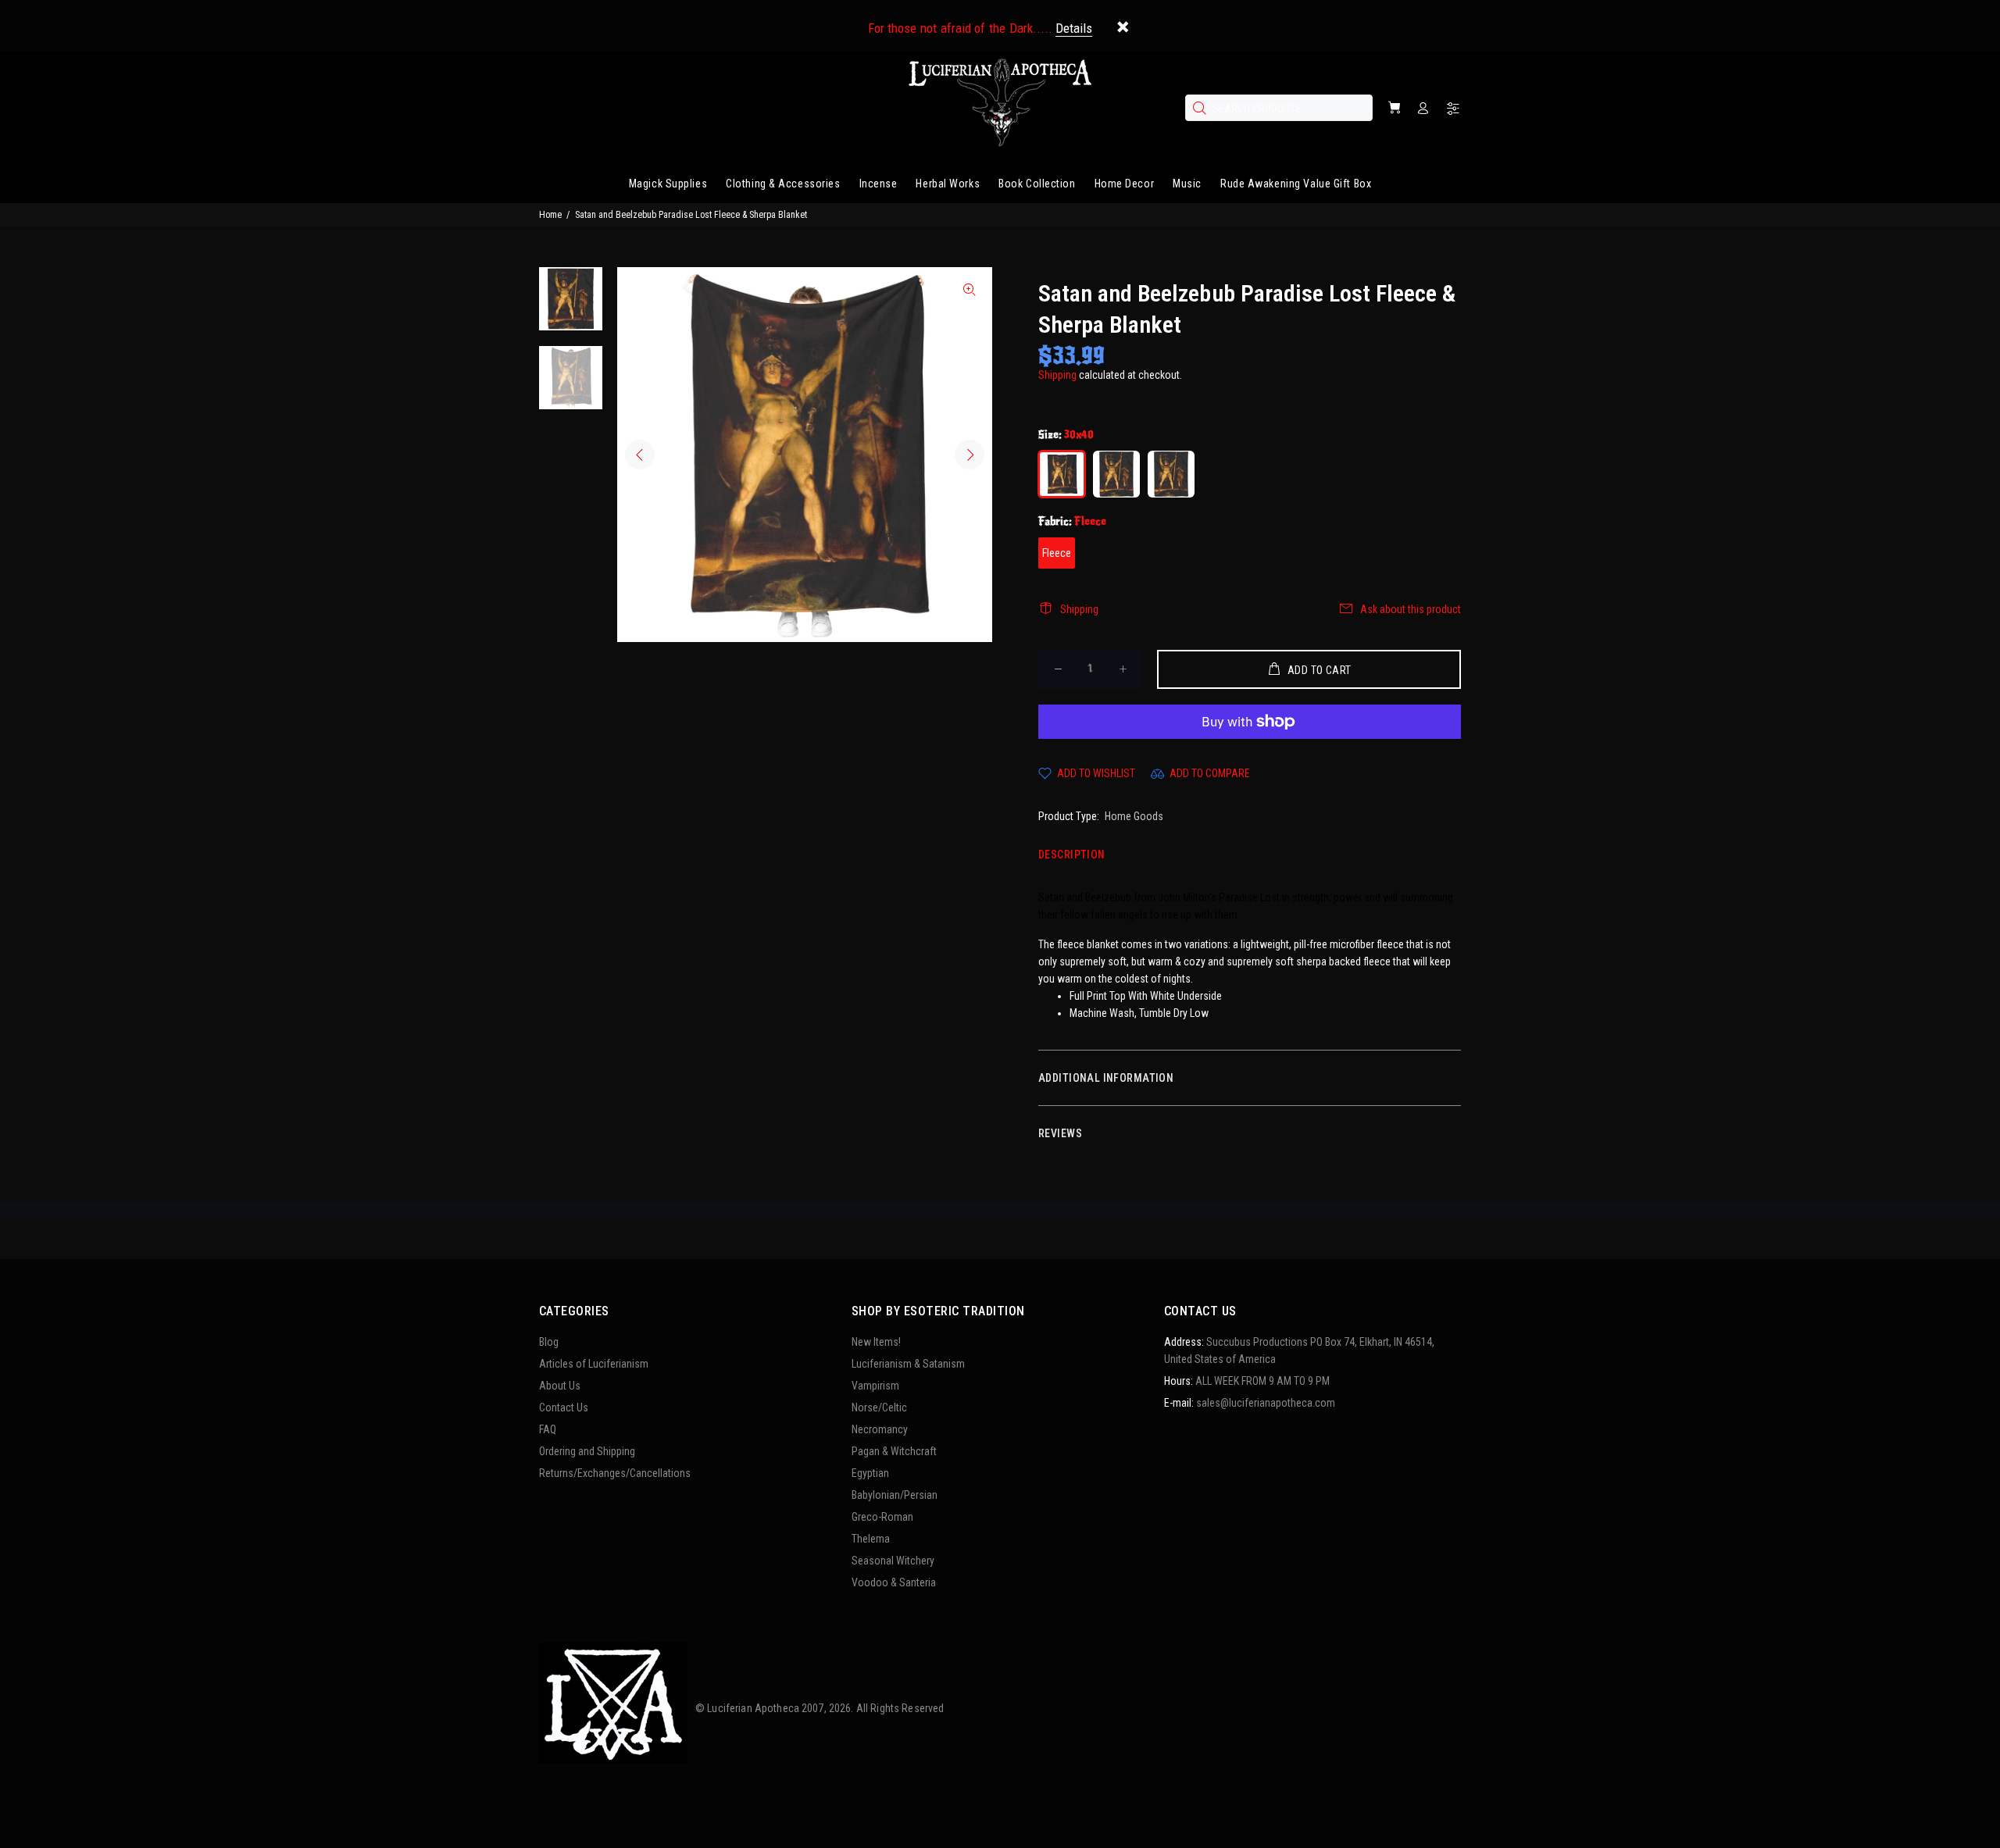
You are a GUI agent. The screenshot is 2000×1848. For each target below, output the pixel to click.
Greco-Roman (882, 1517)
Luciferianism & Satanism (908, 1364)
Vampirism (875, 1386)
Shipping (1057, 375)
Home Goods (1134, 816)
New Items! (876, 1342)
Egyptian (870, 1473)
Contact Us (564, 1407)
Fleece (1057, 553)
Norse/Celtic (879, 1407)
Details (1074, 28)
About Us (560, 1386)
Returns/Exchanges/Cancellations (615, 1473)
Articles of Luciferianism (594, 1364)
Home (550, 215)
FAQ (548, 1429)
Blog (549, 1342)
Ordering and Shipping (587, 1451)
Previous (640, 455)
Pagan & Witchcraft (894, 1451)
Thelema (871, 1539)
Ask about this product (1411, 609)
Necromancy (880, 1429)
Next (970, 455)
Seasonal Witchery (893, 1561)
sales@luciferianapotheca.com (1266, 1403)
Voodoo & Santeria (894, 1582)
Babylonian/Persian (895, 1495)
